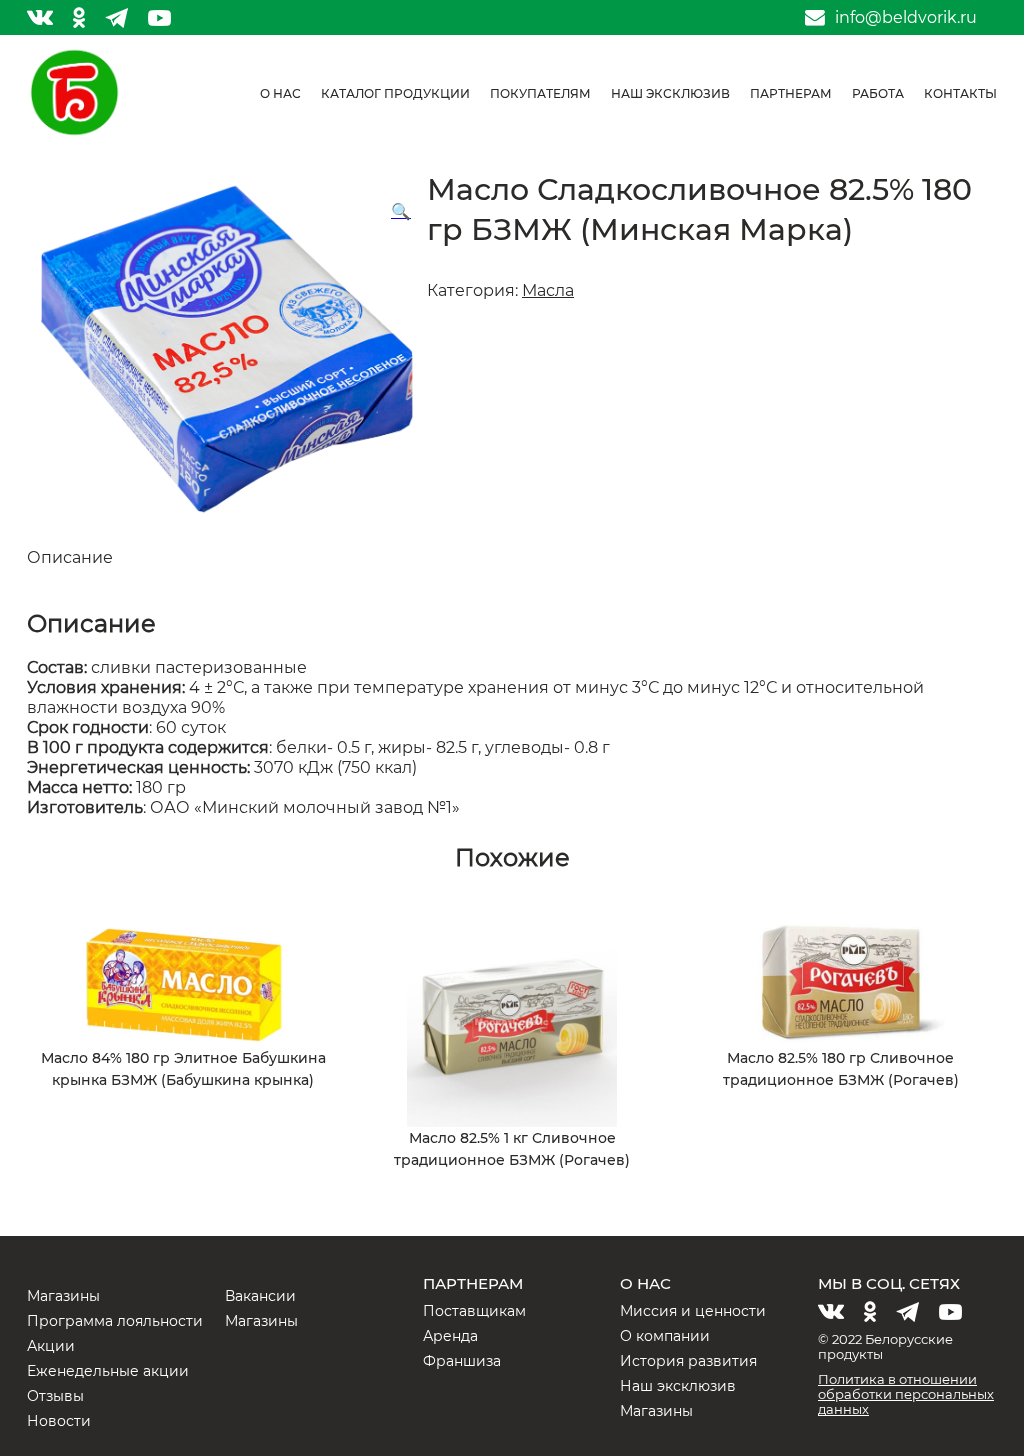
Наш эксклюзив (670, 93)
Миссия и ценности (693, 1311)
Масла (548, 290)
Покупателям (540, 93)
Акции (51, 1346)
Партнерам (791, 93)
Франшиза (462, 1361)
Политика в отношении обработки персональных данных (906, 1394)
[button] (401, 212)
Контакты (960, 93)
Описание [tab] (70, 557)
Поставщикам (474, 1311)
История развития (688, 1361)
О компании (665, 1336)
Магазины (63, 1296)
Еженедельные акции (108, 1371)
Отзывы (55, 1396)
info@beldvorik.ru (906, 18)
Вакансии (260, 1296)
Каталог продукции (395, 93)
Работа (878, 93)
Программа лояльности (115, 1321)
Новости (59, 1421)
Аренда (450, 1336)
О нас (280, 93)
